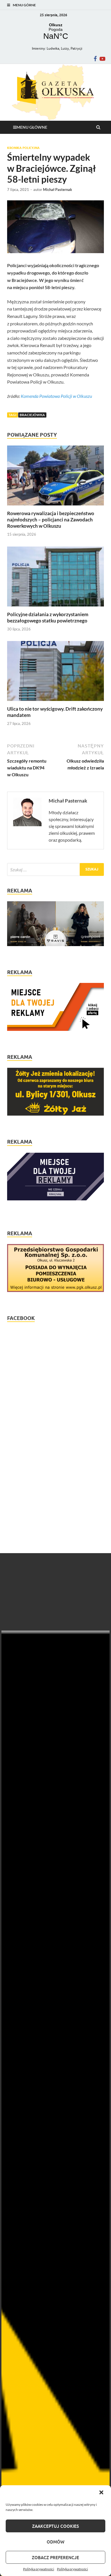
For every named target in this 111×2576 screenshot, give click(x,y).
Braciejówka (32, 415)
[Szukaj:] (55, 869)
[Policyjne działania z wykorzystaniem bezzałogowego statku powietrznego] (55, 608)
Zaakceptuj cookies (55, 2526)
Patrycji (76, 48)
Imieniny (38, 48)
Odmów (55, 2542)
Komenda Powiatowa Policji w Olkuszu (56, 396)
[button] (102, 2493)
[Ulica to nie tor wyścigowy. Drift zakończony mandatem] (55, 702)
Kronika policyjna (23, 148)
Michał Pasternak (57, 190)
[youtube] (102, 59)
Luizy (65, 48)
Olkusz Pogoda (55, 32)
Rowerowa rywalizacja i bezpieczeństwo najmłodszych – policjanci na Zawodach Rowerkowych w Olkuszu (51, 520)
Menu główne (32, 127)
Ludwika (53, 48)
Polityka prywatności (39, 2569)
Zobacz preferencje (55, 2557)
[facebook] (95, 59)
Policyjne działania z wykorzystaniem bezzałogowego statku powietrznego (48, 617)
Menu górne (24, 5)
